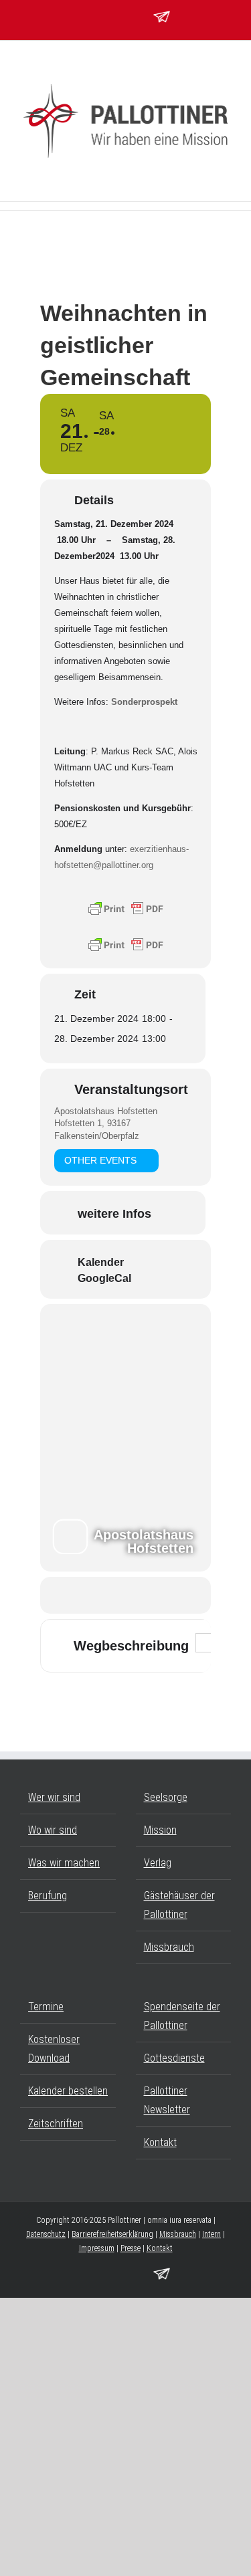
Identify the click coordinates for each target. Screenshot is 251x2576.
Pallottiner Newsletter (167, 2100)
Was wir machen (64, 1863)
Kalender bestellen (68, 2091)
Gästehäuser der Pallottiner (179, 1905)
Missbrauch (169, 1947)
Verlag (158, 1863)
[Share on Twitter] (124, 1595)
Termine (46, 2007)
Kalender (101, 1262)
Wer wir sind (54, 1797)
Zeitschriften (56, 2124)
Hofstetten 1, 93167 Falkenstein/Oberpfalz (97, 1129)
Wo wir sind (53, 1830)
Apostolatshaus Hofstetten (106, 1111)
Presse (131, 2248)
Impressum (97, 2248)
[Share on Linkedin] (151, 1595)
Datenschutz (46, 2234)
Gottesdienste (174, 2058)
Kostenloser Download (54, 2049)
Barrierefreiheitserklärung (112, 2234)
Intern (212, 2234)
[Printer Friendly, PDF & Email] (126, 908)
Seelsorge (166, 1797)
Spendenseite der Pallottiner (182, 2016)
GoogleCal (104, 1278)
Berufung (48, 1896)
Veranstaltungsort (131, 1089)
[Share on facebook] (97, 1595)
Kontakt (160, 2142)
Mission (160, 1830)
